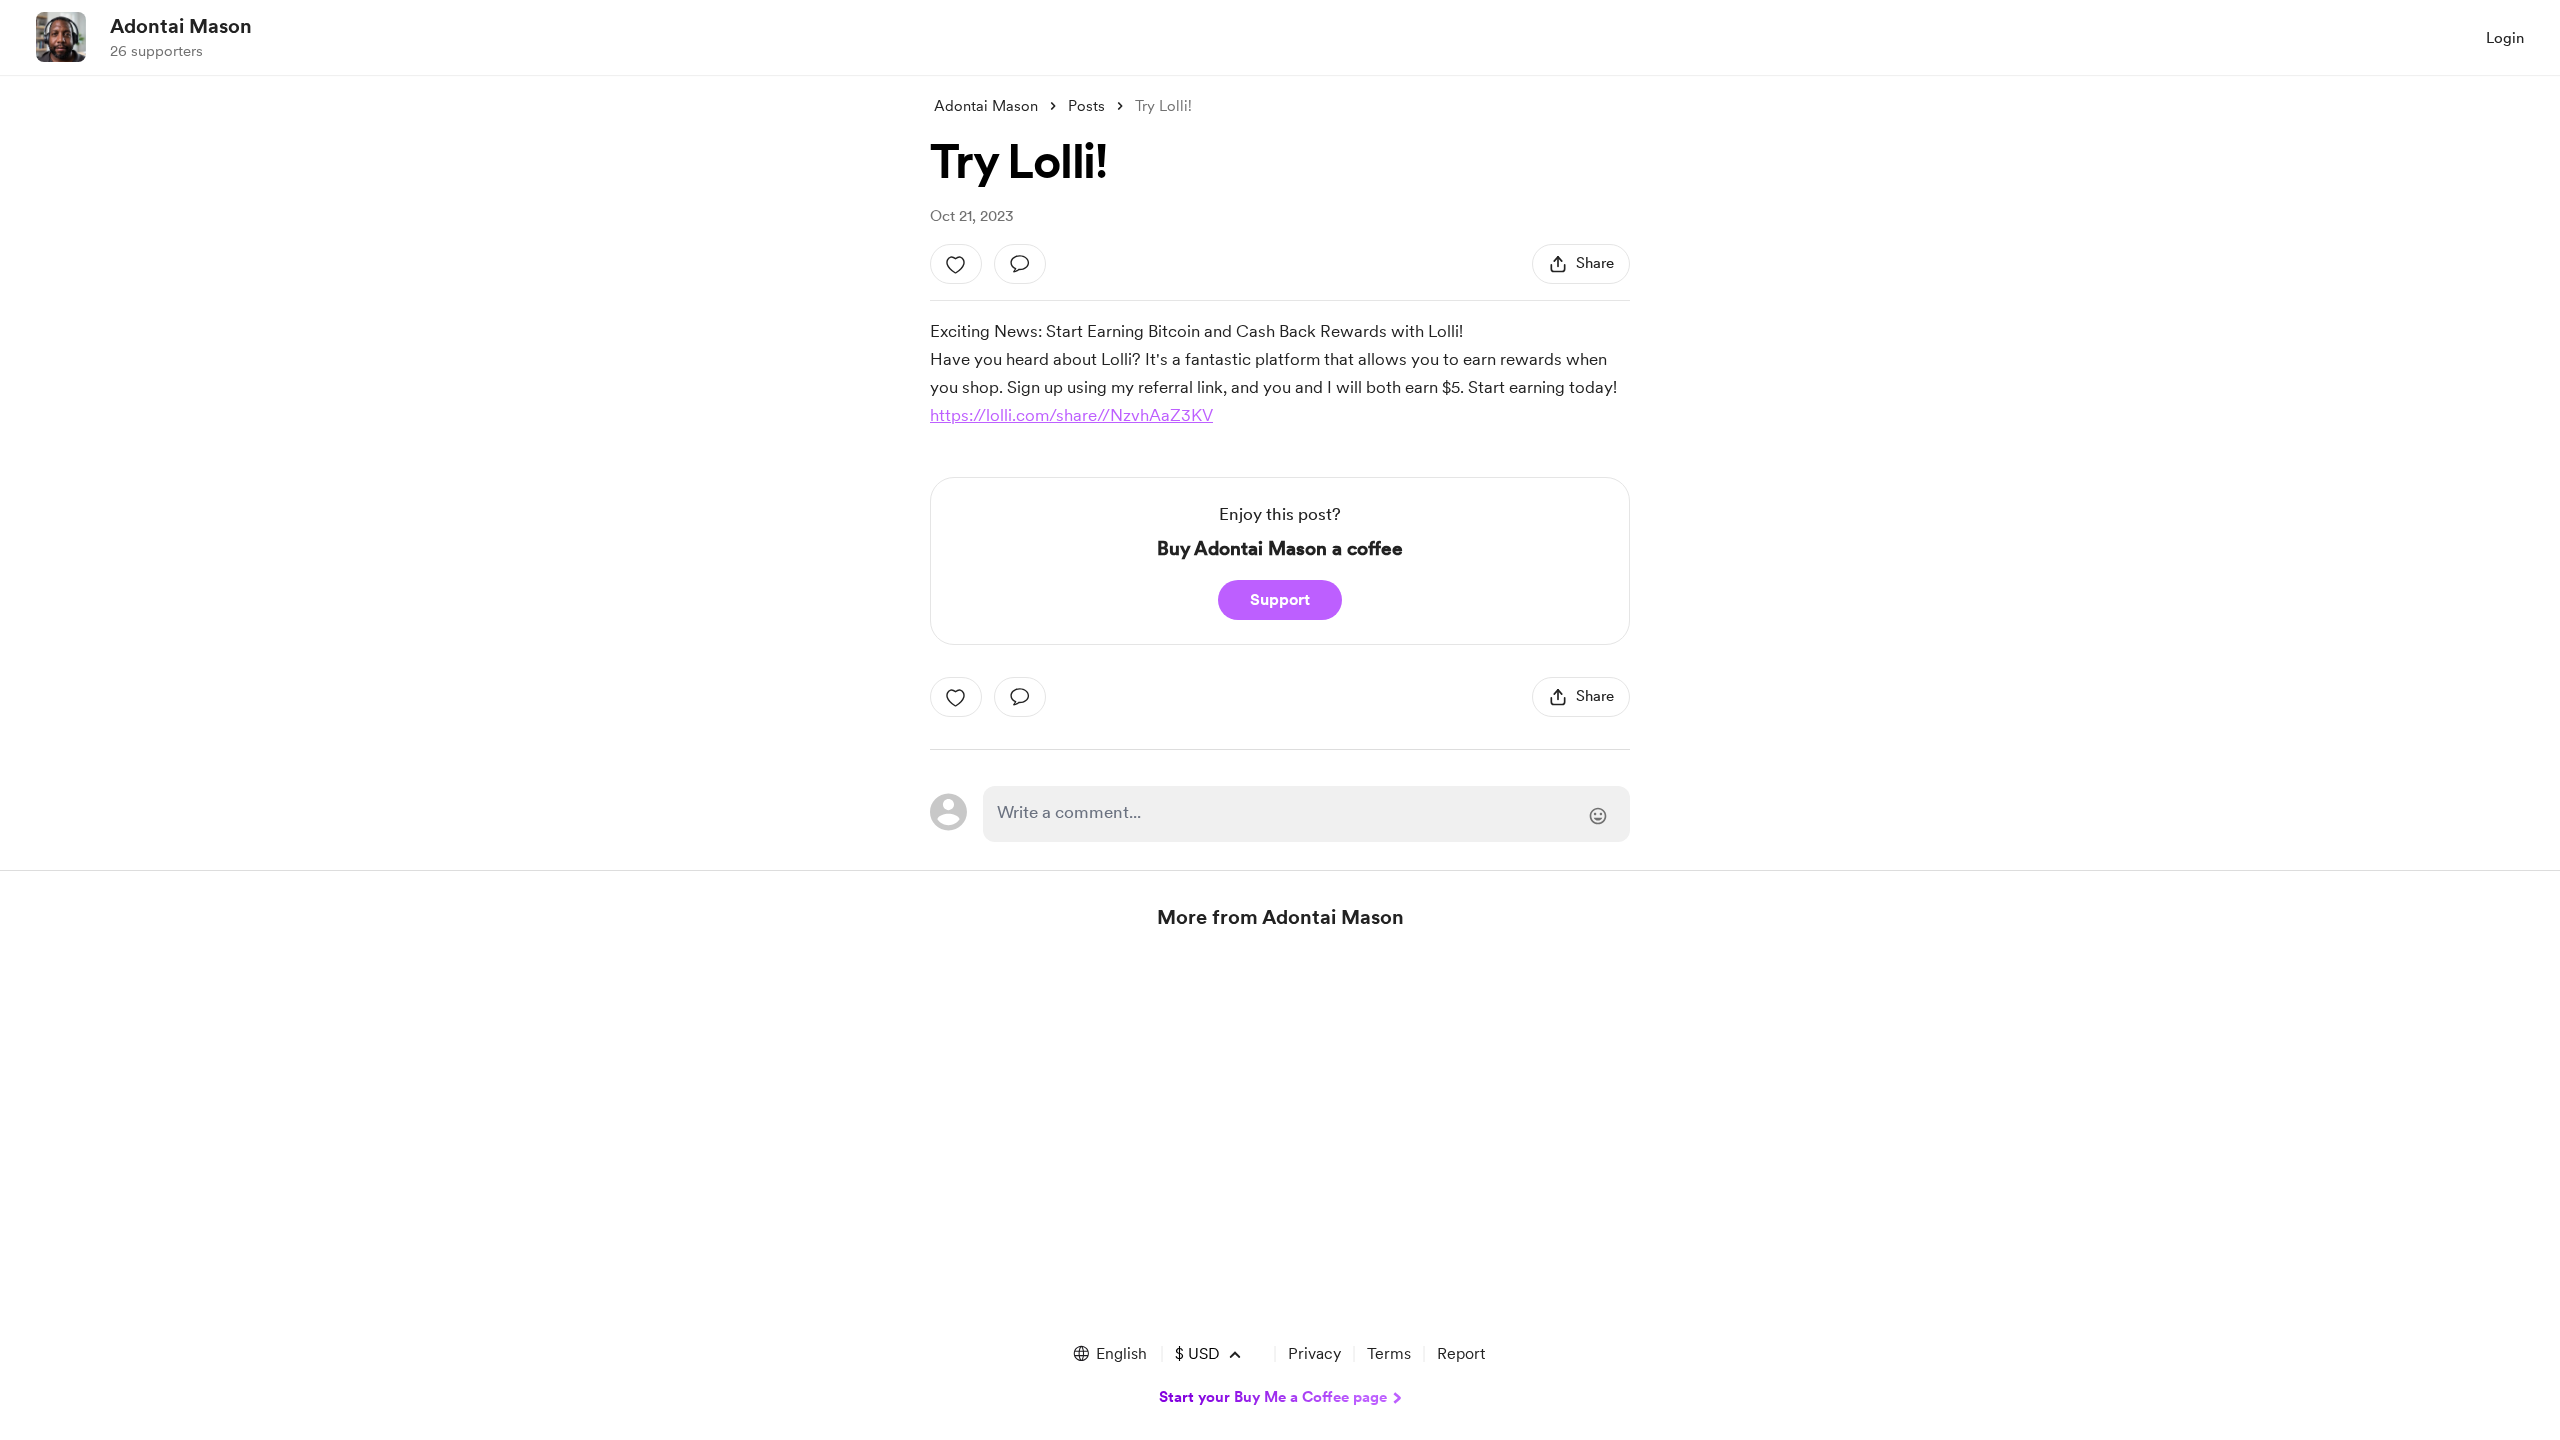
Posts (1086, 106)
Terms (1389, 1353)
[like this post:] (956, 264)
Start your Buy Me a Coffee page (1273, 1397)
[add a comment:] (1020, 264)
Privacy (1314, 1353)
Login (2505, 38)
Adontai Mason (181, 26)
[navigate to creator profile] (61, 37)
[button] (1109, 1354)
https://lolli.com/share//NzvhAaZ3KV (1071, 415)
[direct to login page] (1306, 814)
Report (1461, 1353)
